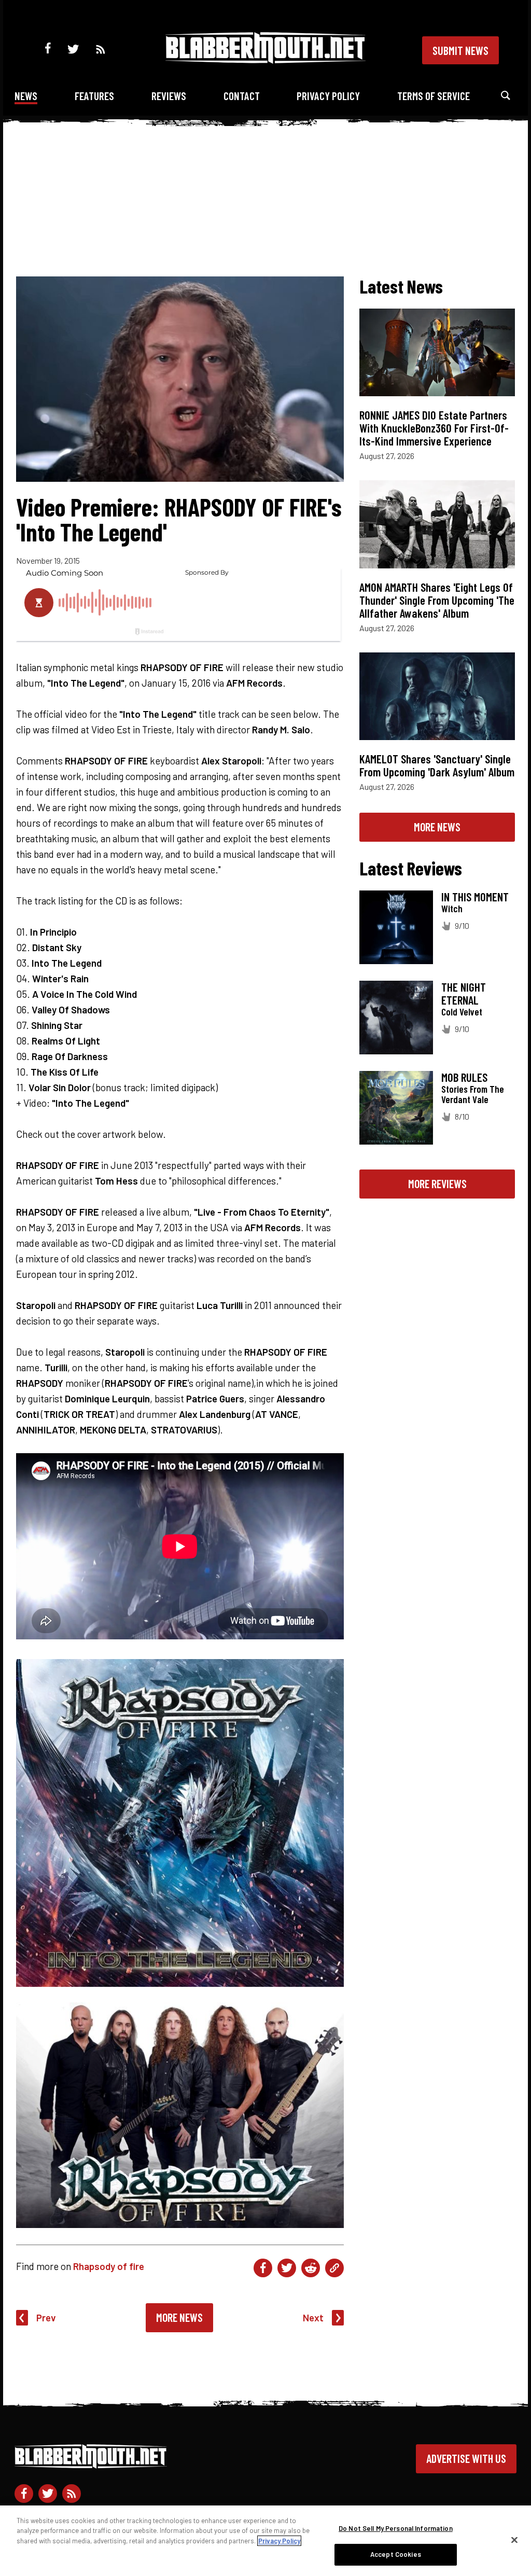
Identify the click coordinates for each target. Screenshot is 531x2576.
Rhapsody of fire (109, 2266)
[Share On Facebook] (263, 2268)
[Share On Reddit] (311, 2268)
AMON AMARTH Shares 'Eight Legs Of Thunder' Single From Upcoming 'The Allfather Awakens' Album (437, 600)
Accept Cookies (396, 2554)
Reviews (169, 96)
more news (437, 827)
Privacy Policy (328, 96)
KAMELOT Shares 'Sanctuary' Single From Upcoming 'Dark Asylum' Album (437, 765)
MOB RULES (464, 1077)
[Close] (514, 2540)
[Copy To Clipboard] (334, 2268)
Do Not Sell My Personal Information (396, 2528)
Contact (242, 96)
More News (179, 2317)
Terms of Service (434, 96)
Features (94, 96)
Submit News (460, 50)
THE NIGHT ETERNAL (464, 993)
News (26, 96)
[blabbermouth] (265, 60)
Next (313, 2317)
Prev (46, 2317)
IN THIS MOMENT (475, 897)
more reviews (437, 1183)
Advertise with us (466, 2458)
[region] (265, 2541)
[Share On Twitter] (287, 2268)
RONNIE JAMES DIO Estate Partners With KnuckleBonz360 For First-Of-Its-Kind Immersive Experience (434, 428)
